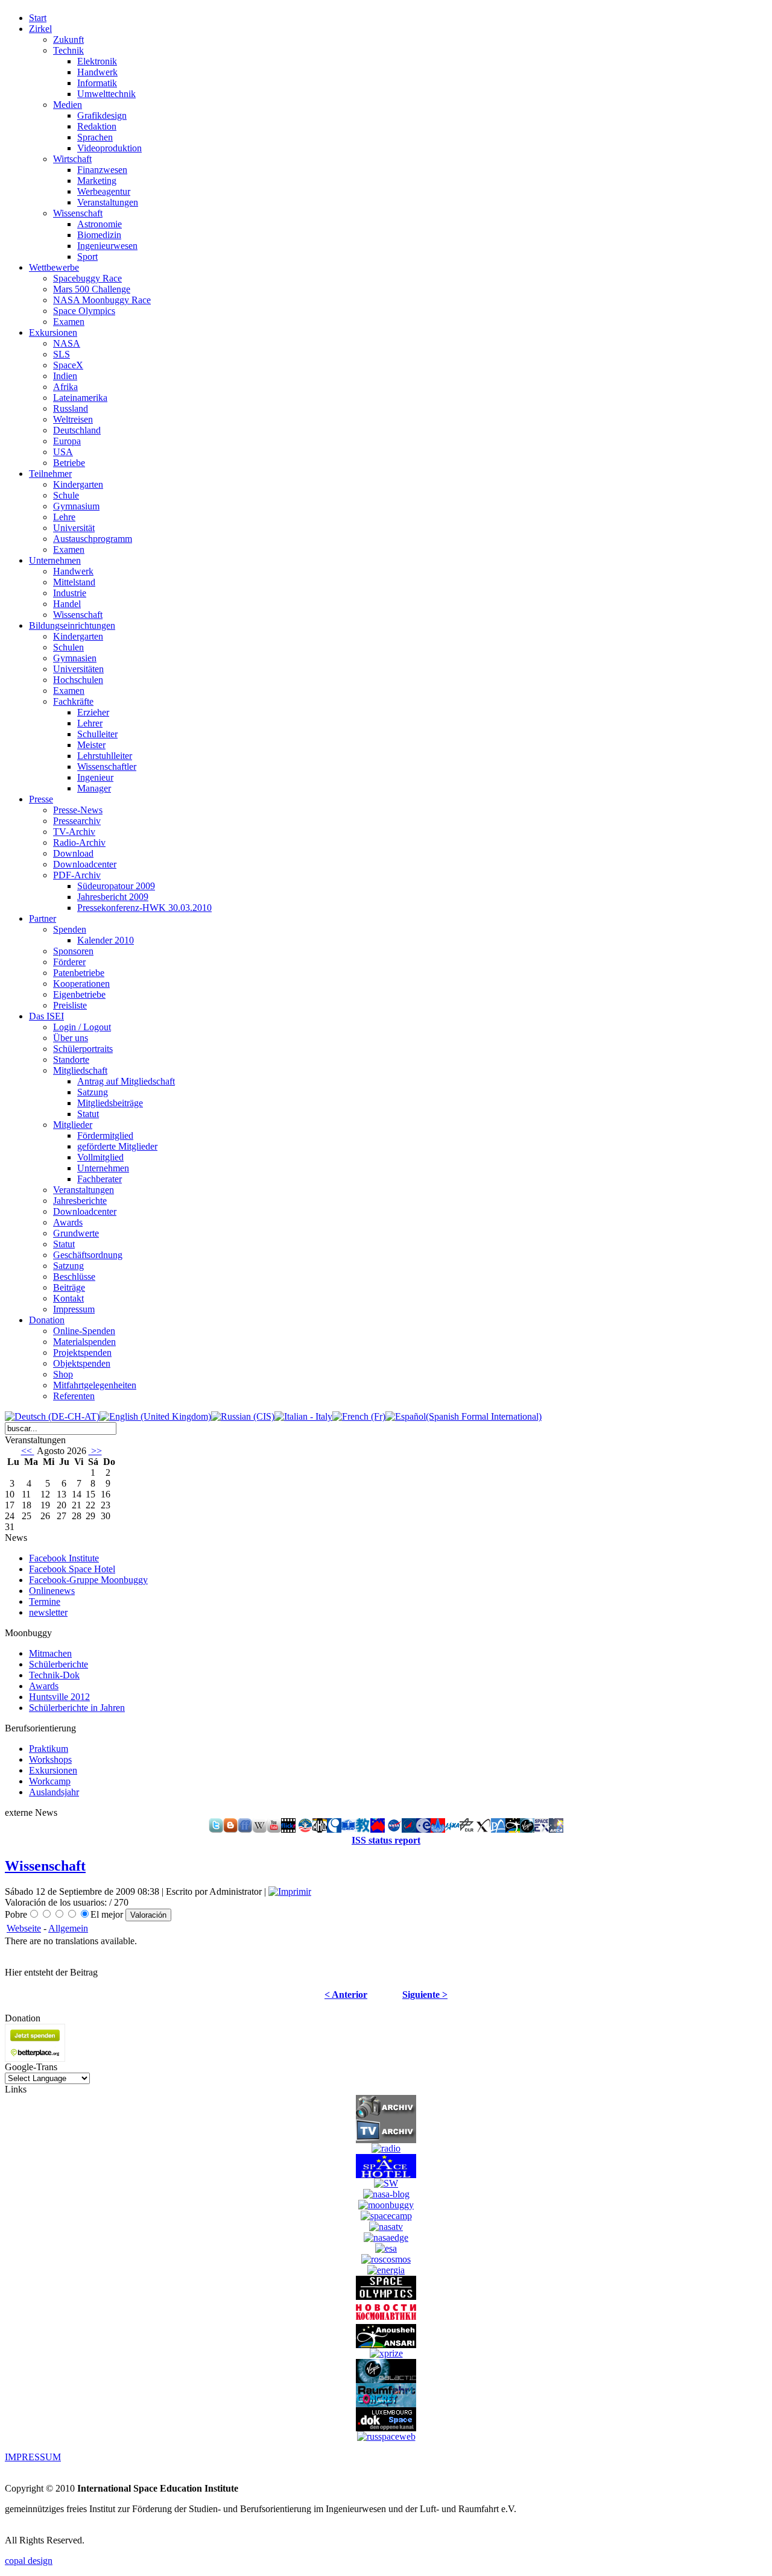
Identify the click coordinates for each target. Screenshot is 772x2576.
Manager (94, 788)
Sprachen (95, 137)
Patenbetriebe (79, 973)
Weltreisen (73, 419)
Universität (74, 528)
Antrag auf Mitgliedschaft (126, 1081)
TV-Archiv (74, 832)
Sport (87, 257)
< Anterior (346, 1995)
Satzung (93, 1092)
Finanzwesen (102, 170)
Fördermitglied (105, 1135)
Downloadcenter (85, 864)
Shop (63, 1374)
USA (63, 452)
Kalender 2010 (106, 940)
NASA (67, 343)
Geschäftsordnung (88, 1255)
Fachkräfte (73, 701)
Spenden (70, 929)
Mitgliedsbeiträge (110, 1103)
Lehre (64, 517)
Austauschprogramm (93, 539)
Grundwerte (76, 1233)
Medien (68, 105)
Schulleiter (97, 734)
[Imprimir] (290, 1891)
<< (28, 1451)
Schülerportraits (83, 1049)
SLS (62, 354)
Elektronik (97, 61)
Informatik (97, 83)
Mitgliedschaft (80, 1070)
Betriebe (69, 463)
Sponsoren (73, 951)
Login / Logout (82, 1027)
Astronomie (100, 224)
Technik (68, 50)
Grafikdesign (102, 115)
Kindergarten (78, 484)
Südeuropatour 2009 (116, 886)
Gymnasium (76, 506)
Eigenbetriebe (79, 994)
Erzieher (93, 712)
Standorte (71, 1060)
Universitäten (78, 669)
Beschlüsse (74, 1277)
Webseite (24, 1928)
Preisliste (70, 1005)
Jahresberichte (80, 1201)
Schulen (68, 647)
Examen (69, 322)
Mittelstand (74, 582)
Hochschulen (78, 680)
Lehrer (90, 723)
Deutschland (77, 430)
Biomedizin (99, 235)
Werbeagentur (104, 191)
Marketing (97, 181)
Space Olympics (84, 311)
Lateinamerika (80, 398)
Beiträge (69, 1287)
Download (73, 853)
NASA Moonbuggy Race (102, 300)
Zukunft (68, 39)
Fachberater (100, 1179)
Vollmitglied (100, 1157)
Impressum (74, 1309)
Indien (65, 376)
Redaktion (97, 126)
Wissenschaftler (107, 767)
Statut (88, 1114)
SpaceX (68, 365)
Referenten (74, 1396)
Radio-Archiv (79, 842)
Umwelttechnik (106, 94)
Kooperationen (81, 984)
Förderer (69, 962)
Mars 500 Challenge (92, 289)
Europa (67, 441)
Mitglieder (73, 1125)
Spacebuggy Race (87, 278)
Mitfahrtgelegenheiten (95, 1385)
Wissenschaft (78, 213)
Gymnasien (75, 658)
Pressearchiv (77, 821)
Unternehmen (103, 1168)
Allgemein (68, 1928)
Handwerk (97, 72)
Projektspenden (82, 1353)
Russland (71, 408)
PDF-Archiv (77, 875)
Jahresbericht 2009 (113, 897)
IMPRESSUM (33, 2457)
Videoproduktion (109, 148)
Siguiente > (425, 1995)
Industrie (70, 593)
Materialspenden (84, 1342)
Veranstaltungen (108, 202)
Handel (67, 604)
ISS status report (386, 1840)
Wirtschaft (72, 159)
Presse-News (78, 810)
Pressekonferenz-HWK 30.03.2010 (144, 908)
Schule (66, 495)
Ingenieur (95, 777)
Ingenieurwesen (107, 246)
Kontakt (68, 1298)
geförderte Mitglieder (117, 1146)
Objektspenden (82, 1363)
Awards (68, 1222)
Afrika (65, 387)
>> (95, 1451)
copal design (29, 2561)
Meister (91, 745)
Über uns (71, 1038)
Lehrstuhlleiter (105, 756)
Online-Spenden (84, 1331)
